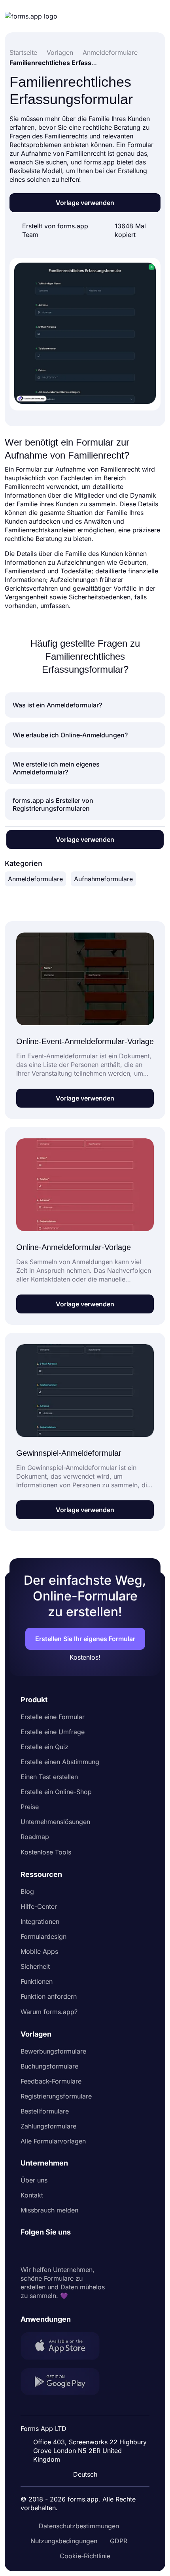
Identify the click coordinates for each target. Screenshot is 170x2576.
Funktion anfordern (49, 1996)
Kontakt (32, 2195)
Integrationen (40, 1921)
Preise (30, 1807)
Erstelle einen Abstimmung (60, 1762)
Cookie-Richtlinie (85, 2556)
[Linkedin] (27, 2251)
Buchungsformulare (49, 2066)
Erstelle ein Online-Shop (56, 1792)
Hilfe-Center (39, 1906)
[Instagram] (44, 2251)
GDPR (119, 2541)
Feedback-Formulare (51, 2081)
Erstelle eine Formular (53, 1717)
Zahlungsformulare (48, 2126)
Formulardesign (43, 1936)
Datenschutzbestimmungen (79, 2526)
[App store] (65, 2347)
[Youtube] (79, 2251)
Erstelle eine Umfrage (53, 1732)
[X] (62, 2251)
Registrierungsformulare (56, 2096)
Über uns (34, 2180)
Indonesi (88, 2408)
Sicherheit (35, 1966)
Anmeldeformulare (35, 879)
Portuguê (89, 2423)
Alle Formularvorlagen (53, 2141)
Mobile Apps (39, 1951)
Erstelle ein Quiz (44, 1747)
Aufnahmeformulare (103, 879)
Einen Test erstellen (49, 1777)
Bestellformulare (45, 2111)
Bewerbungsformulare (53, 2051)
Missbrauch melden (49, 2210)
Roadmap (35, 1837)
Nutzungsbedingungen (64, 2541)
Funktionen (37, 1981)
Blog (27, 1891)
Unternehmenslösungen (55, 1822)
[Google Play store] (65, 2383)
